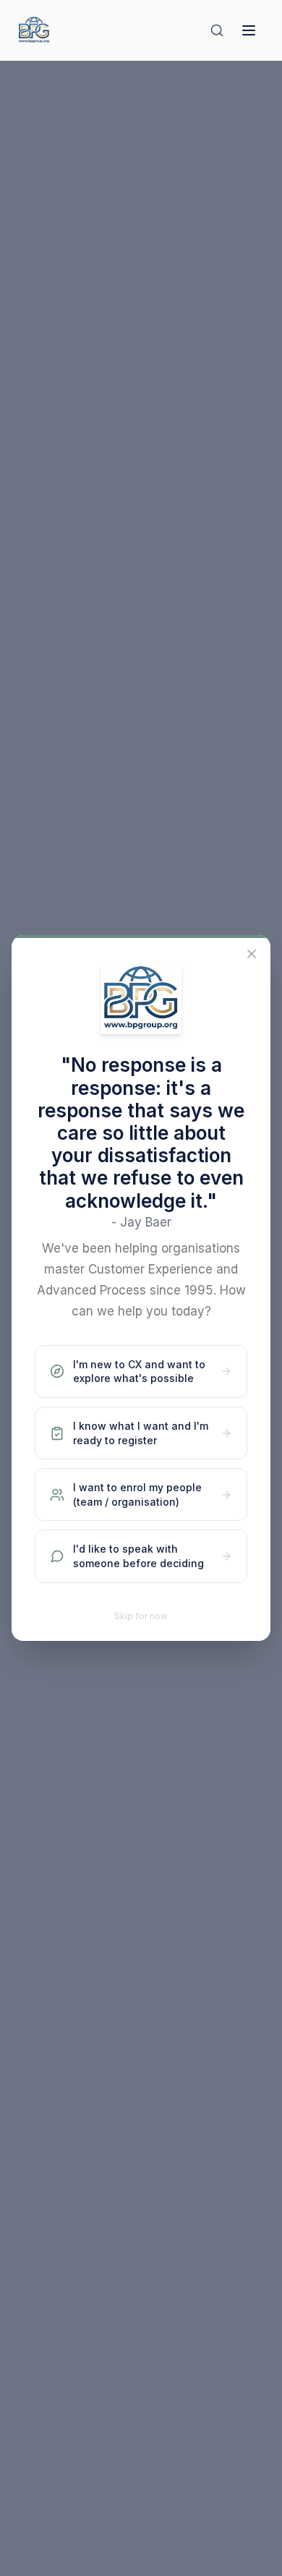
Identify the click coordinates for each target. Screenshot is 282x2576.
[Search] (217, 30)
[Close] (252, 954)
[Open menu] (249, 30)
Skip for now (141, 1616)
